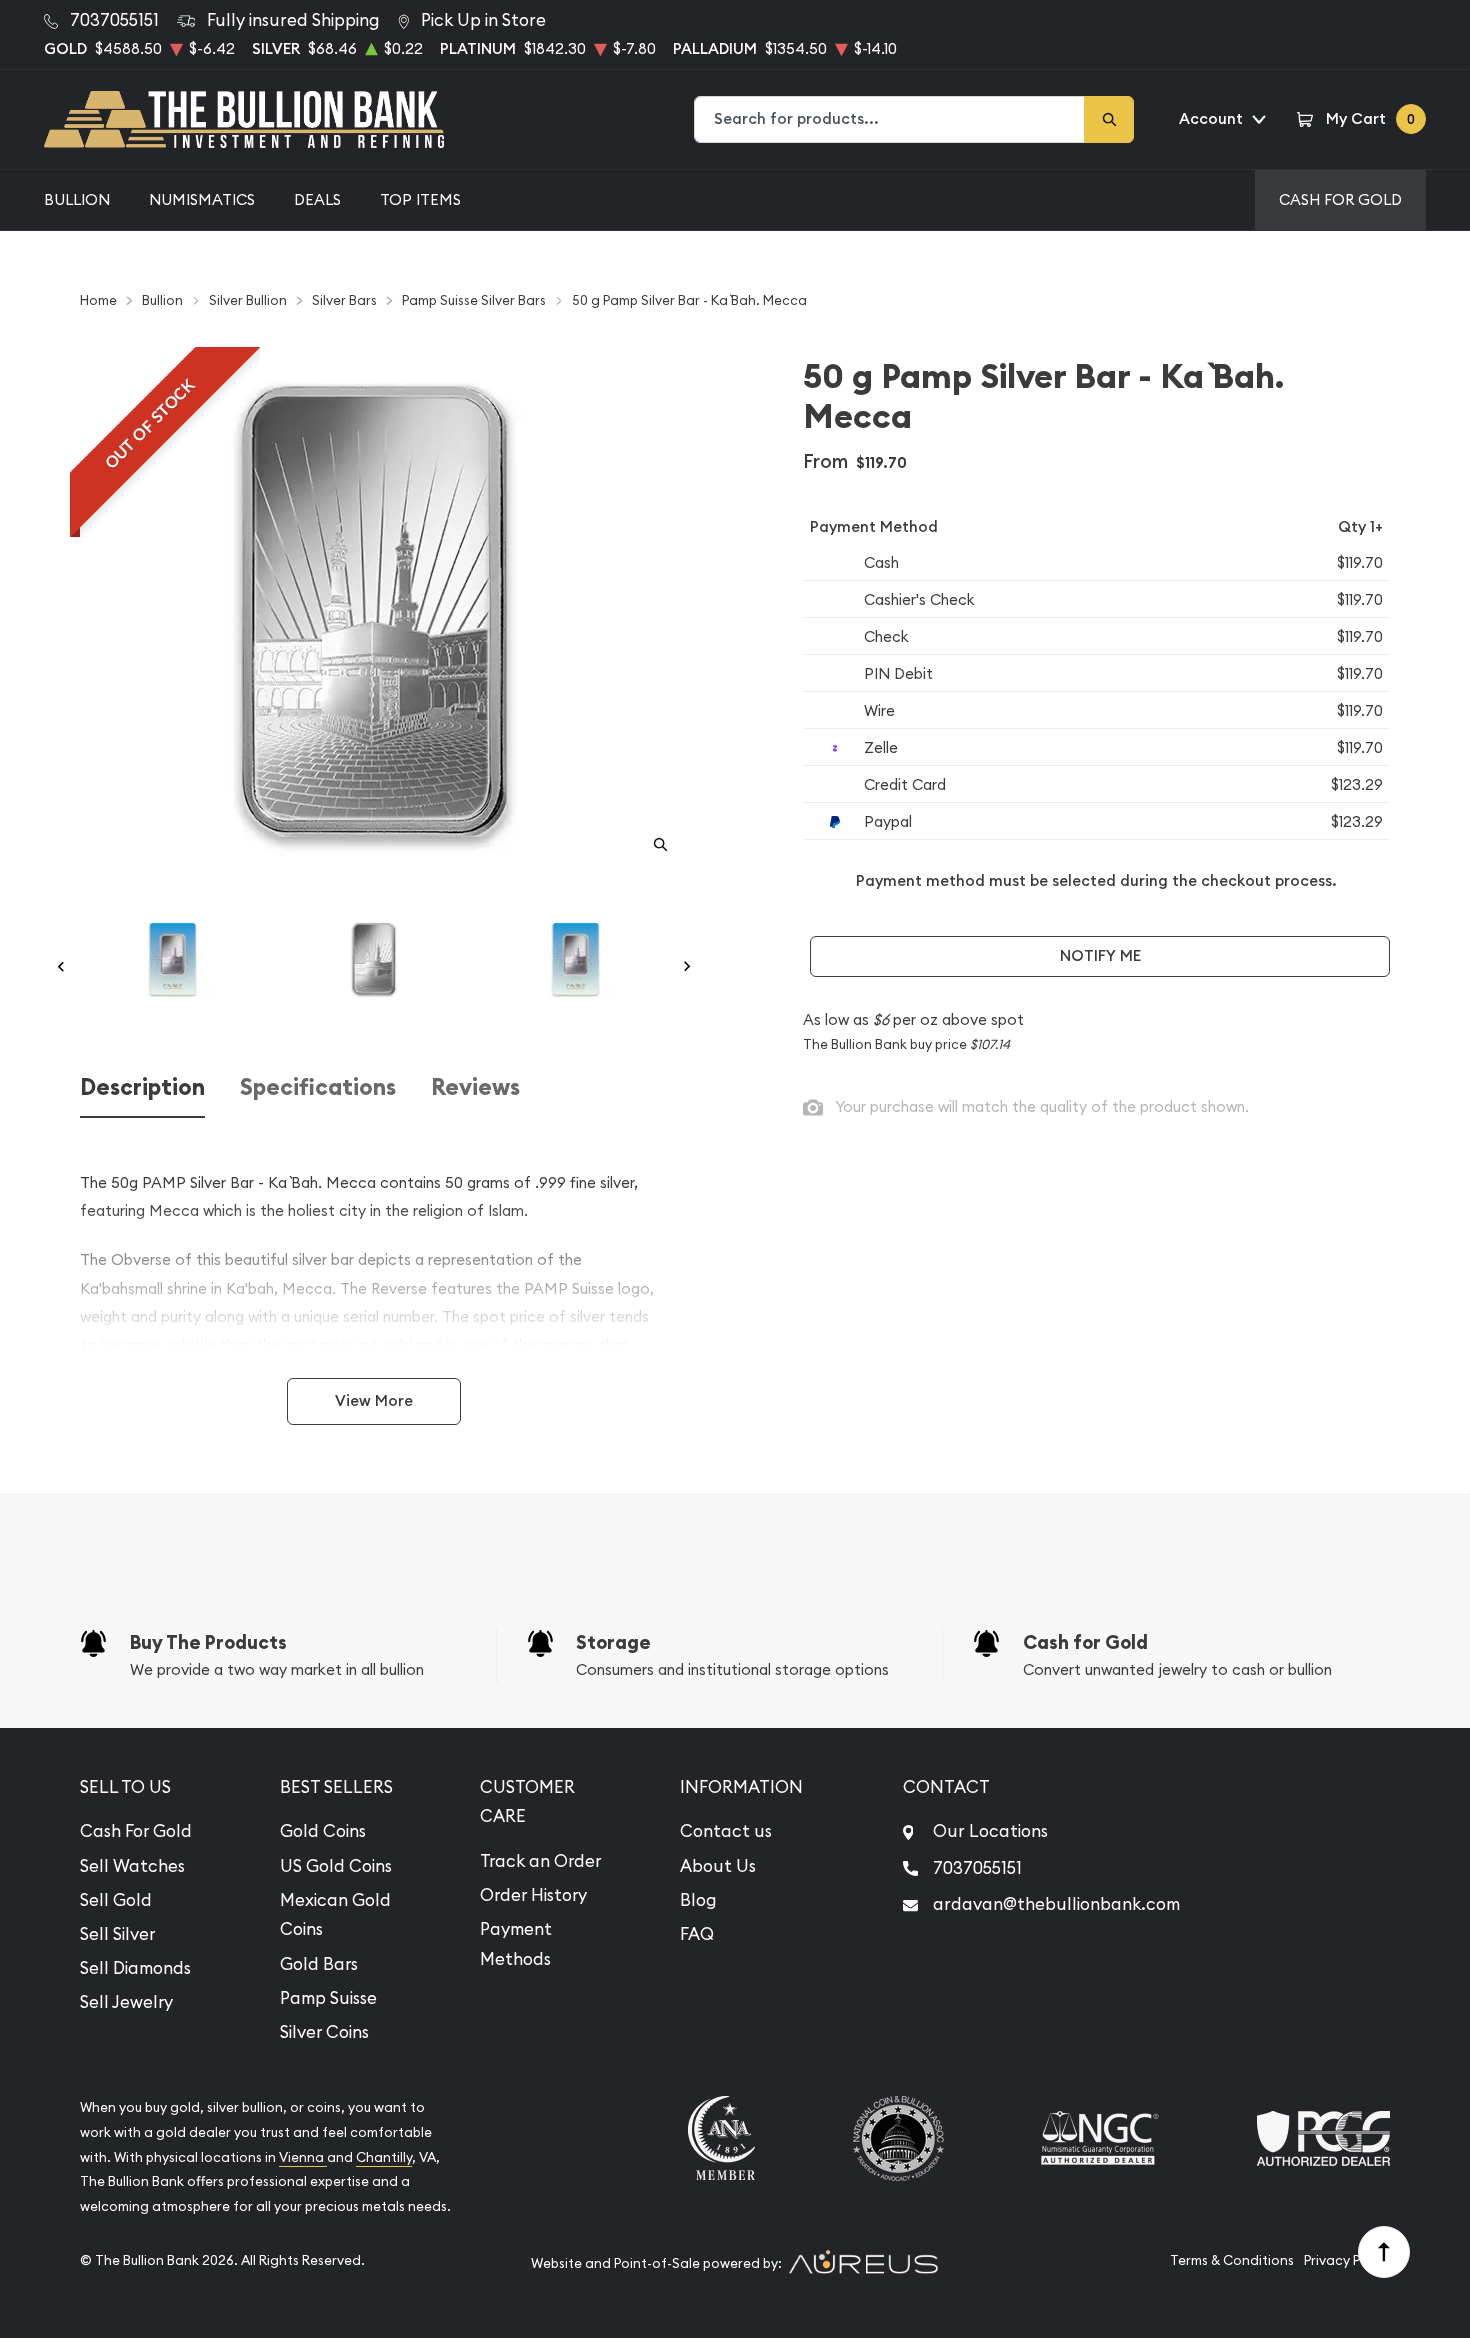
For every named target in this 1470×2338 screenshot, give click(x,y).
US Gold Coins (336, 1866)
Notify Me (1100, 955)
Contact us (726, 1831)
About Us (718, 1866)
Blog (698, 1900)
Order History (533, 1895)
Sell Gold (116, 1900)
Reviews (475, 1087)
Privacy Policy (1347, 2260)
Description (142, 1087)
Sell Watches (132, 1866)
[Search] (1109, 119)
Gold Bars (319, 1964)
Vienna (303, 2157)
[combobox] (890, 119)
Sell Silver (117, 1934)
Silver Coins (324, 2032)
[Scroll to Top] (1384, 2252)
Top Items (420, 199)
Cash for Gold (1085, 1642)
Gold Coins (323, 1831)
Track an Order (540, 1861)
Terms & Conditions (1232, 2260)
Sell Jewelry (126, 2002)
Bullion (77, 199)
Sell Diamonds (135, 1968)
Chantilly (384, 2157)
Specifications (318, 1087)
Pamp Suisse (328, 1998)
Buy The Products (208, 1642)
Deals (317, 199)
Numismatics (202, 199)
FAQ (697, 1934)
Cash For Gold (1340, 199)
